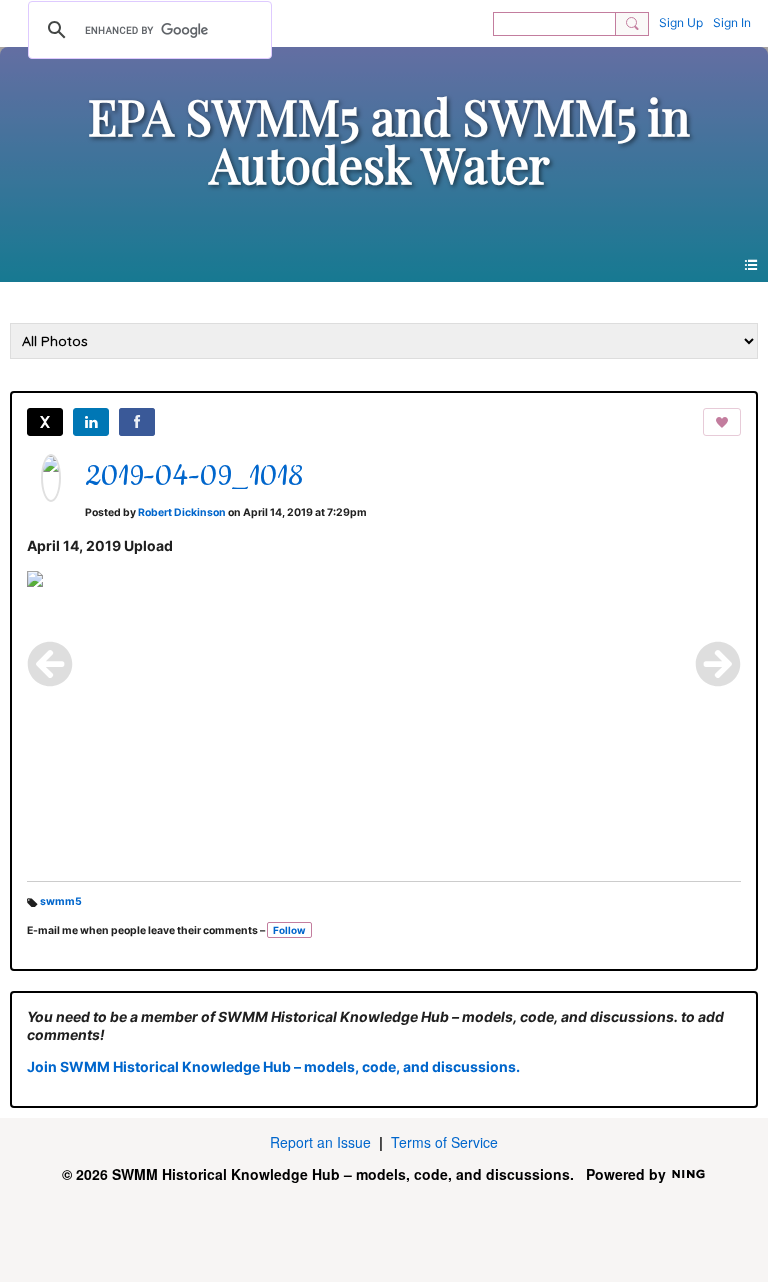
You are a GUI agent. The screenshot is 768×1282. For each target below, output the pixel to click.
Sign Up (681, 22)
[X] (45, 422)
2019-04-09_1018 (194, 477)
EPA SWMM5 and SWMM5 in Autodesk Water (389, 140)
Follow (289, 930)
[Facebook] (137, 422)
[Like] (722, 422)
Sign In (732, 22)
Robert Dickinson (182, 512)
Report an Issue (320, 1142)
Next (718, 664)
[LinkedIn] (91, 422)
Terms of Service (444, 1142)
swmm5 (61, 901)
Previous (50, 664)
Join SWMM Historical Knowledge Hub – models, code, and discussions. (273, 1066)
